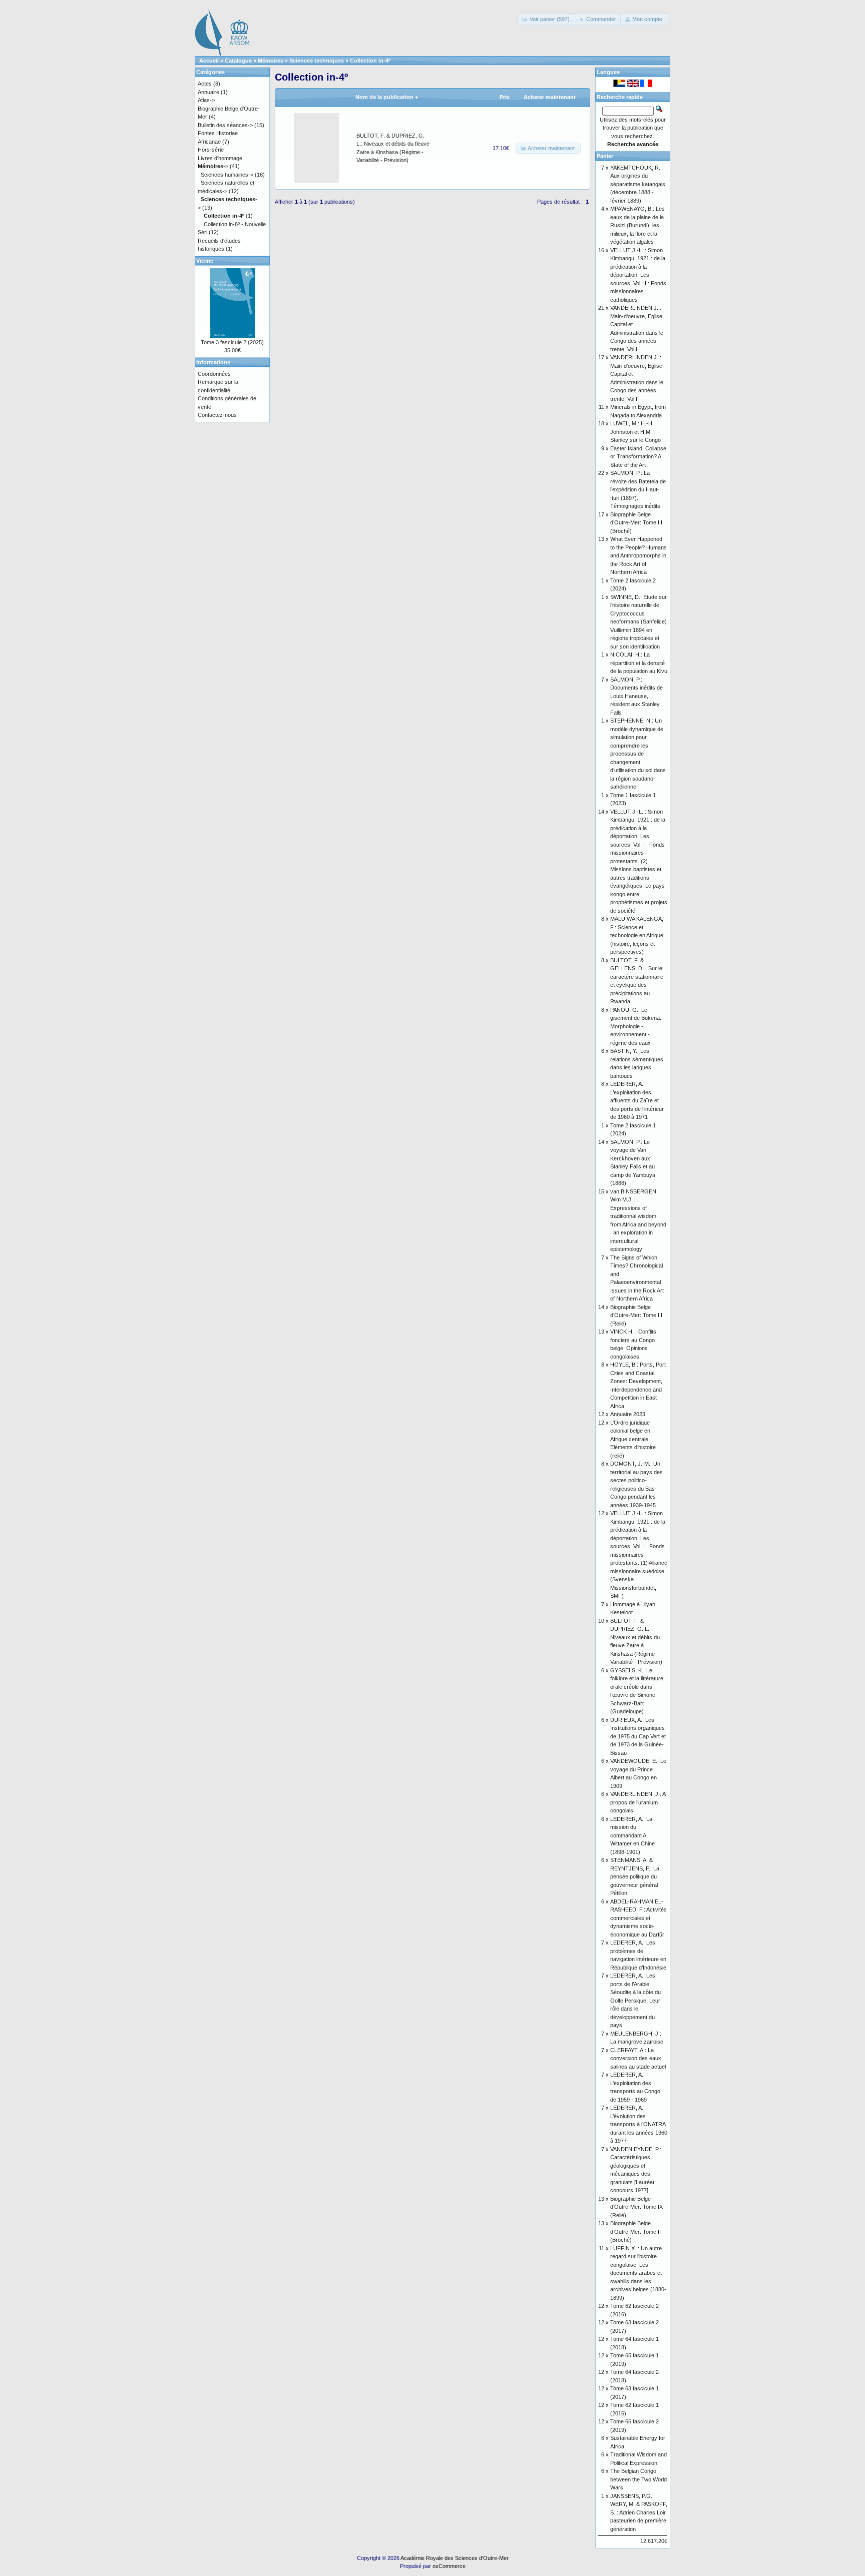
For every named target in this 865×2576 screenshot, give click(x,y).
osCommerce (449, 2566)
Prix (505, 97)
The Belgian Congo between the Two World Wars (638, 2479)
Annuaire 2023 (628, 1414)
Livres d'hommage (220, 158)
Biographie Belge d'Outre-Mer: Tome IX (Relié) (636, 2207)
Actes (205, 84)
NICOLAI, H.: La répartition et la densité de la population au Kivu (639, 663)
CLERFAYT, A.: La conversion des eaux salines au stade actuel (638, 2058)
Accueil (209, 61)
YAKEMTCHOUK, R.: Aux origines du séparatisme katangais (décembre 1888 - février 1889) (638, 184)
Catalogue (238, 61)
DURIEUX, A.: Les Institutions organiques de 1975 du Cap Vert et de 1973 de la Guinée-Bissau (638, 1736)
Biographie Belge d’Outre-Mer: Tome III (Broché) (636, 523)
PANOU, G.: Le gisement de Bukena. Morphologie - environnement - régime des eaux (636, 1026)
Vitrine (205, 261)
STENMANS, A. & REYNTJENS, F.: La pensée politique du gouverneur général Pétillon (635, 1876)
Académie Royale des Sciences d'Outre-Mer (455, 2558)
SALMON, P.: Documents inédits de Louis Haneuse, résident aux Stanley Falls (636, 696)
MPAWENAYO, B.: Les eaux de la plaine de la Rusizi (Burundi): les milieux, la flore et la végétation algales (637, 225)
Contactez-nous (217, 415)
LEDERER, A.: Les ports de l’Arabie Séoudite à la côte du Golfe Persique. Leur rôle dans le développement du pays (635, 2000)
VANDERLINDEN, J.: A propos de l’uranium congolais (638, 1802)
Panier (605, 156)
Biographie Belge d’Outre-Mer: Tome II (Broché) (635, 2231)
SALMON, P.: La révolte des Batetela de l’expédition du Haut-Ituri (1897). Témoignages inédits (638, 489)
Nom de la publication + (387, 97)
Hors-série (211, 150)
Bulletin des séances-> (225, 125)
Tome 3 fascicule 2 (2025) (232, 342)
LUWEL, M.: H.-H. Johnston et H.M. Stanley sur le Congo (635, 432)
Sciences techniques (317, 61)
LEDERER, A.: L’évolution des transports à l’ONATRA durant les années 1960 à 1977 (639, 2124)
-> (213, 166)
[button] (547, 19)
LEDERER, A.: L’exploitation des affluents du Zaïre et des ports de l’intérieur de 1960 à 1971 (637, 1100)
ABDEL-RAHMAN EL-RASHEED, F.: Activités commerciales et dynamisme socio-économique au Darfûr (638, 1918)
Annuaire (208, 92)
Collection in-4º (370, 61)
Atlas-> (206, 100)
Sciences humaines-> (227, 175)
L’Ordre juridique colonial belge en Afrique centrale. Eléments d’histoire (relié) (633, 1439)
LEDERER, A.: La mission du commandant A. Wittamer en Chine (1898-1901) (632, 1835)
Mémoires (271, 61)
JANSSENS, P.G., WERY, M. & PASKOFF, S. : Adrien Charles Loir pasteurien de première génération (639, 2512)
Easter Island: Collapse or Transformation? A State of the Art (638, 457)
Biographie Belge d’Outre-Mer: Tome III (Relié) (636, 1315)
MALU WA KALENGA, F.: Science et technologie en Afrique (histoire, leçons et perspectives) (637, 935)
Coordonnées (214, 374)
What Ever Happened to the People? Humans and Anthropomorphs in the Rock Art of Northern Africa (638, 555)
